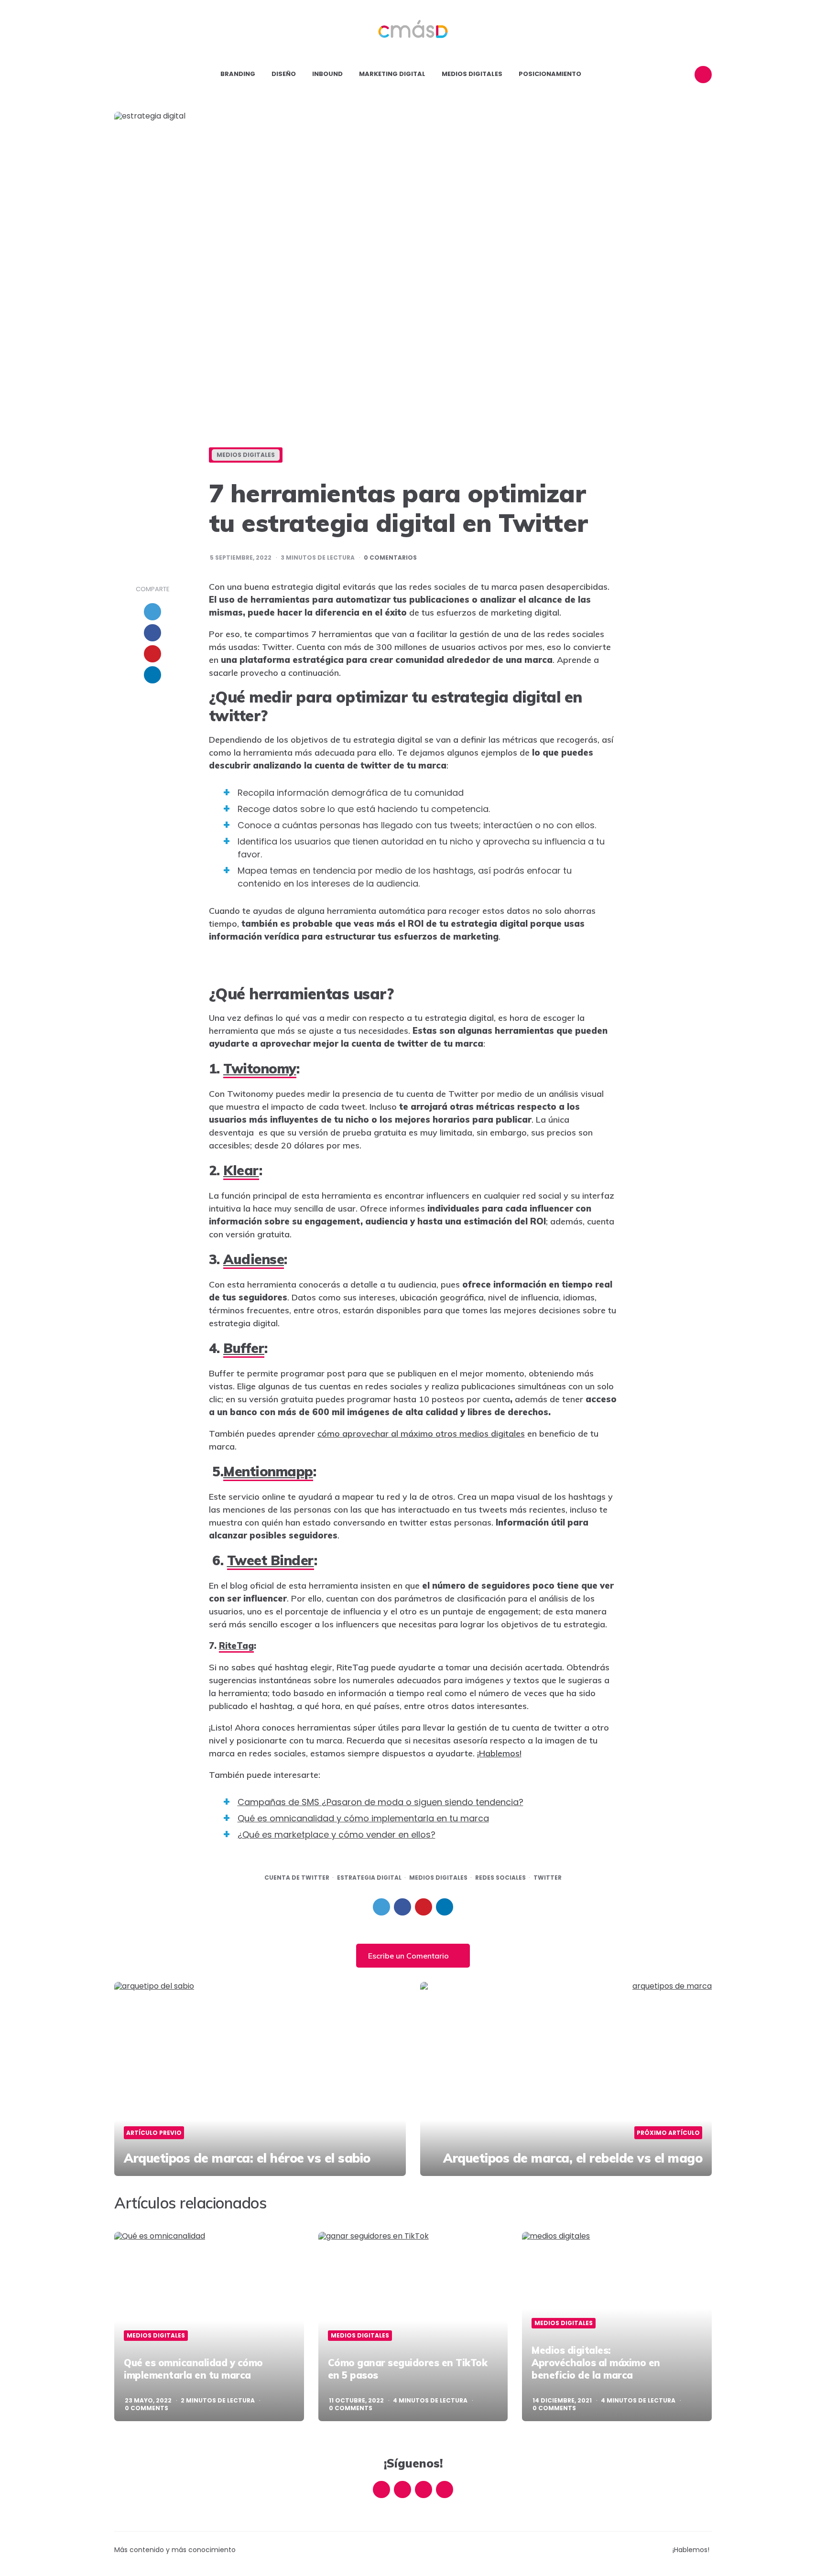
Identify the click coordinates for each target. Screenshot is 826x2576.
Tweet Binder (271, 1560)
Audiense (254, 1259)
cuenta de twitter (297, 1878)
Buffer (244, 1348)
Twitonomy (260, 1068)
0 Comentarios (390, 558)
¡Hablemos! (499, 1753)
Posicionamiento (550, 74)
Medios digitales (472, 74)
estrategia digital (369, 1878)
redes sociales (500, 1878)
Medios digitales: (596, 2363)
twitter (548, 1878)
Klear (241, 1170)
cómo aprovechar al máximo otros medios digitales (421, 1434)
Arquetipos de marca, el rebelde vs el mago (573, 2158)
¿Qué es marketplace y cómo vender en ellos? (337, 1835)
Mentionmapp (268, 1471)
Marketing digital (392, 74)
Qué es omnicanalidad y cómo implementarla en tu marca (363, 1818)
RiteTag (236, 1646)
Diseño (284, 74)
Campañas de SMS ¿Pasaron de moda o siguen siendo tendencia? (380, 1802)
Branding (238, 74)
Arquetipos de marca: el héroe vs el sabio (247, 2158)
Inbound (327, 74)
